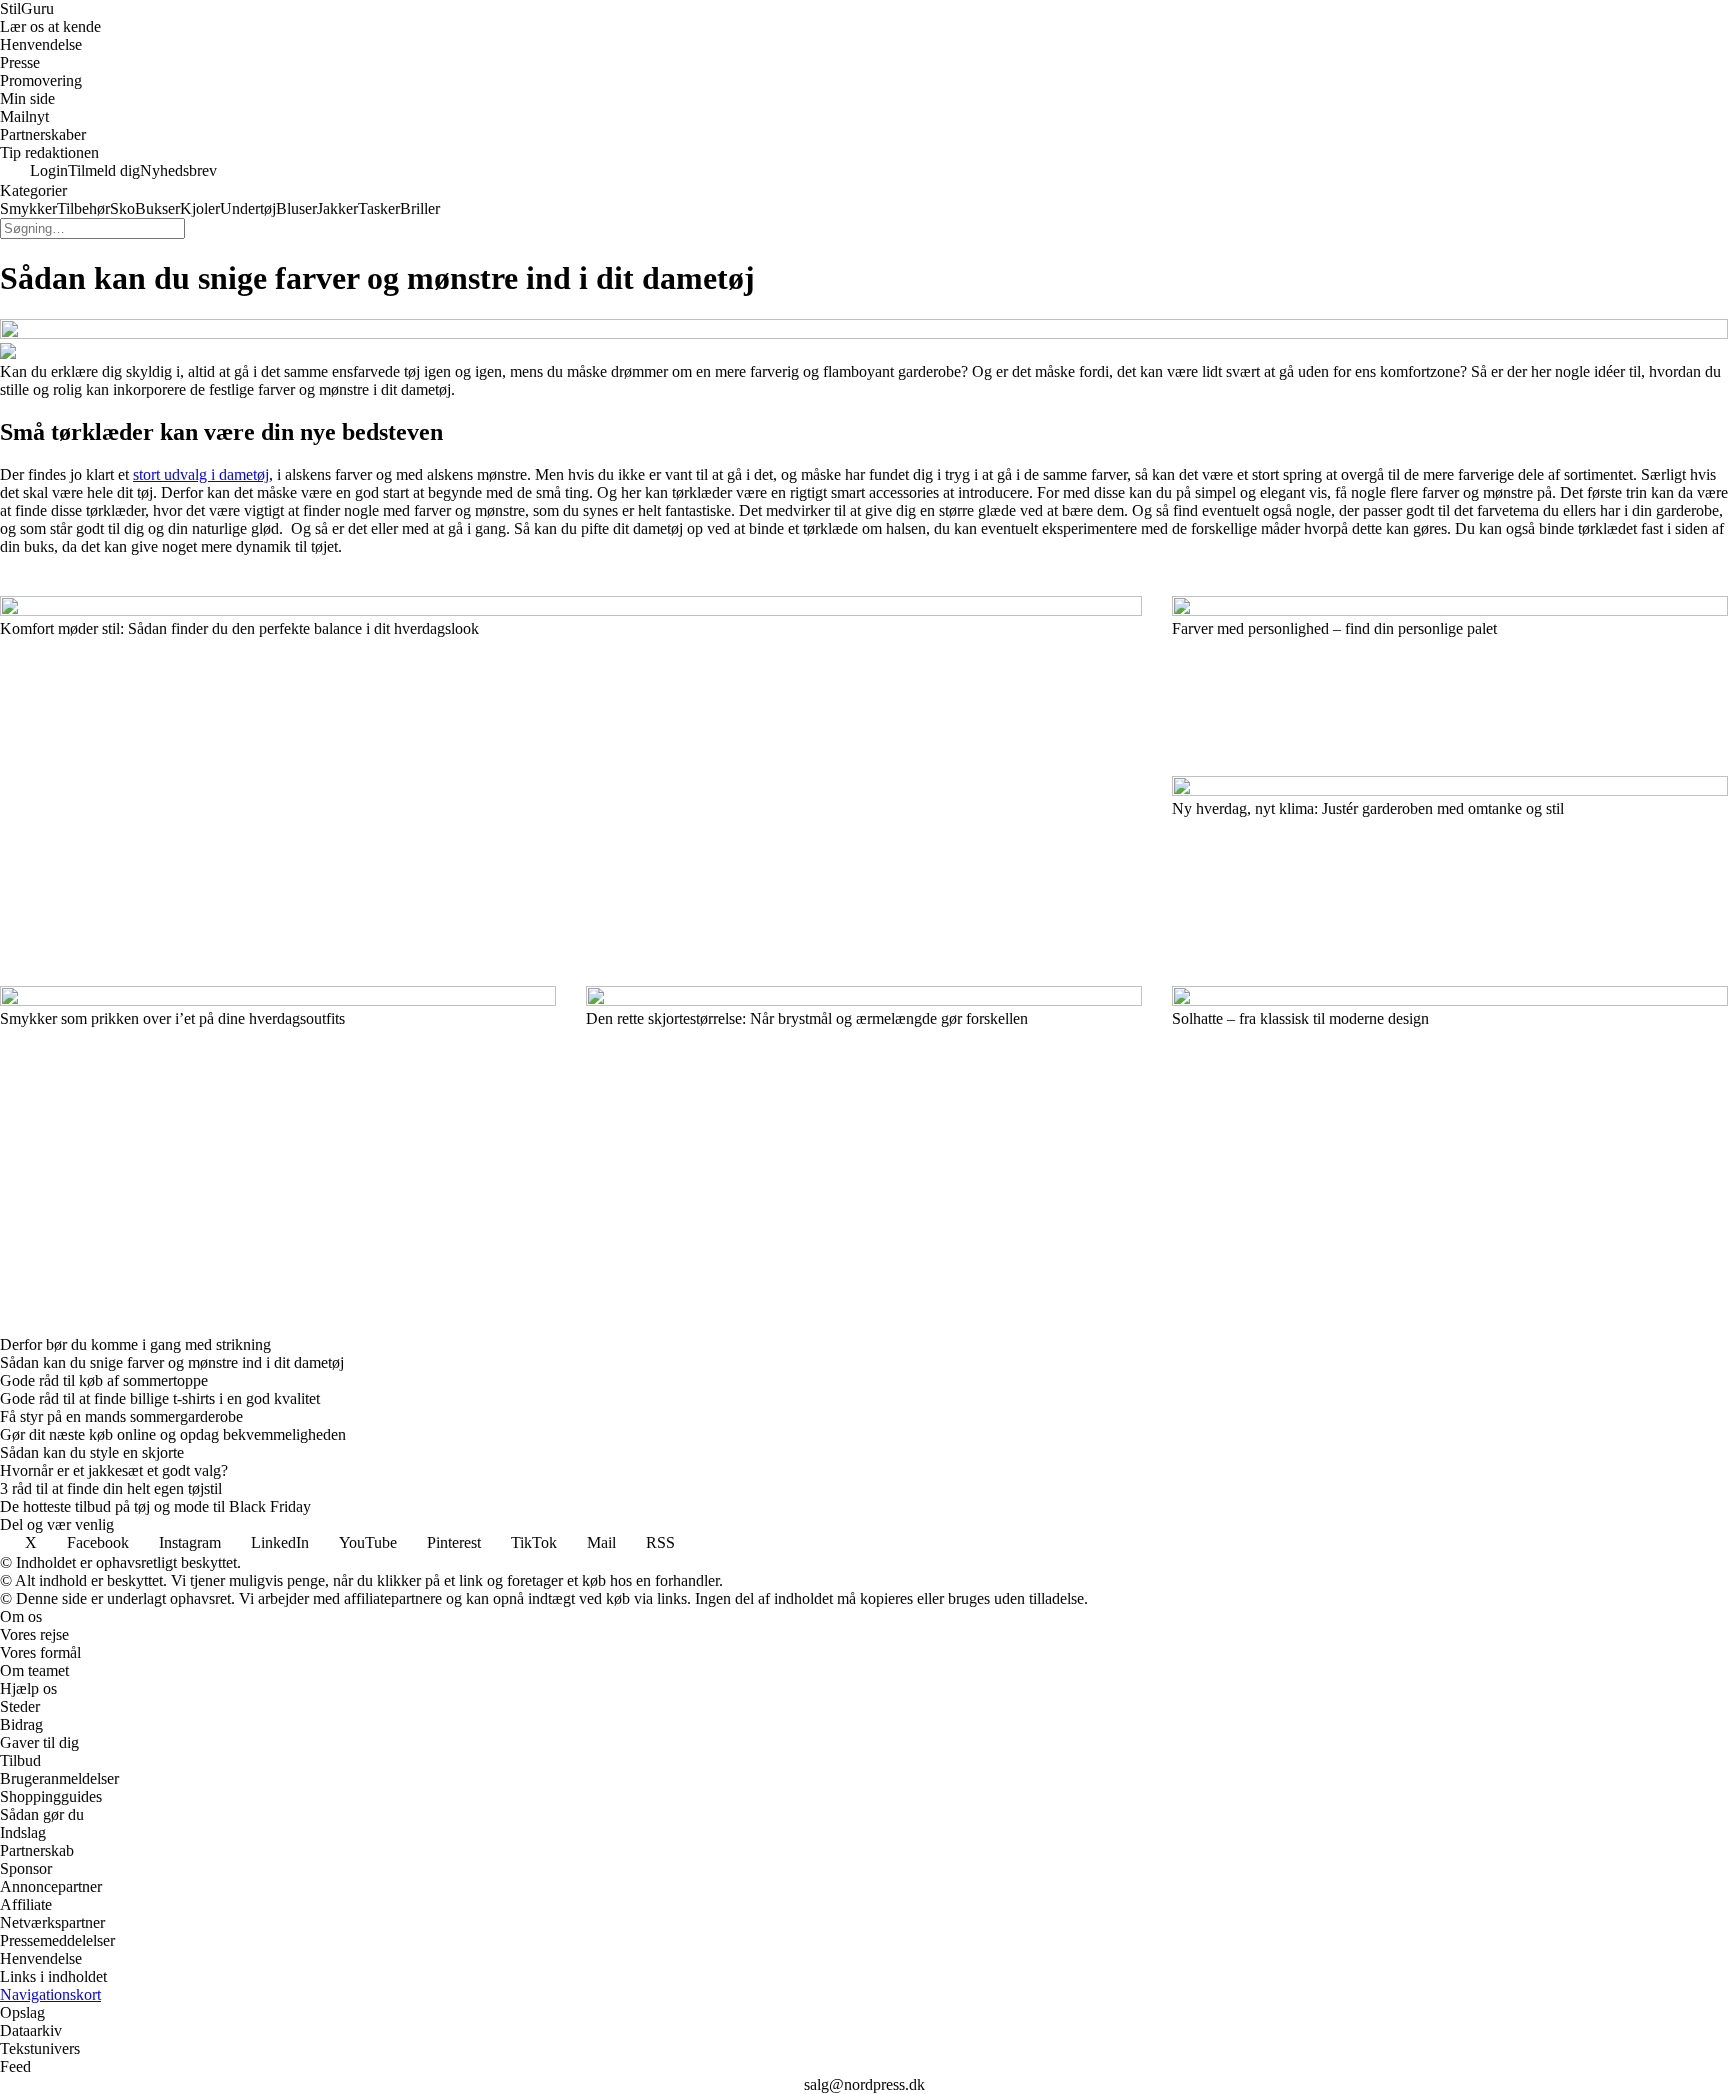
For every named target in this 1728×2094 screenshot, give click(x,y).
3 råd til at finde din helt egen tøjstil (111, 1488)
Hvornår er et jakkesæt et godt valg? (114, 1470)
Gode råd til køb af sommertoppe (104, 1380)
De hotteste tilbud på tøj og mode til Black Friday (155, 1506)
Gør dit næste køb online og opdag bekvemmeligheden (173, 1434)
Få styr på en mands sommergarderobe (121, 1416)
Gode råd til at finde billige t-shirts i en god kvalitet (160, 1398)
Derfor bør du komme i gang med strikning (135, 1344)
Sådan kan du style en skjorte (92, 1452)
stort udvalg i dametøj (201, 474)
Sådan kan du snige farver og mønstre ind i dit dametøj (172, 1362)
